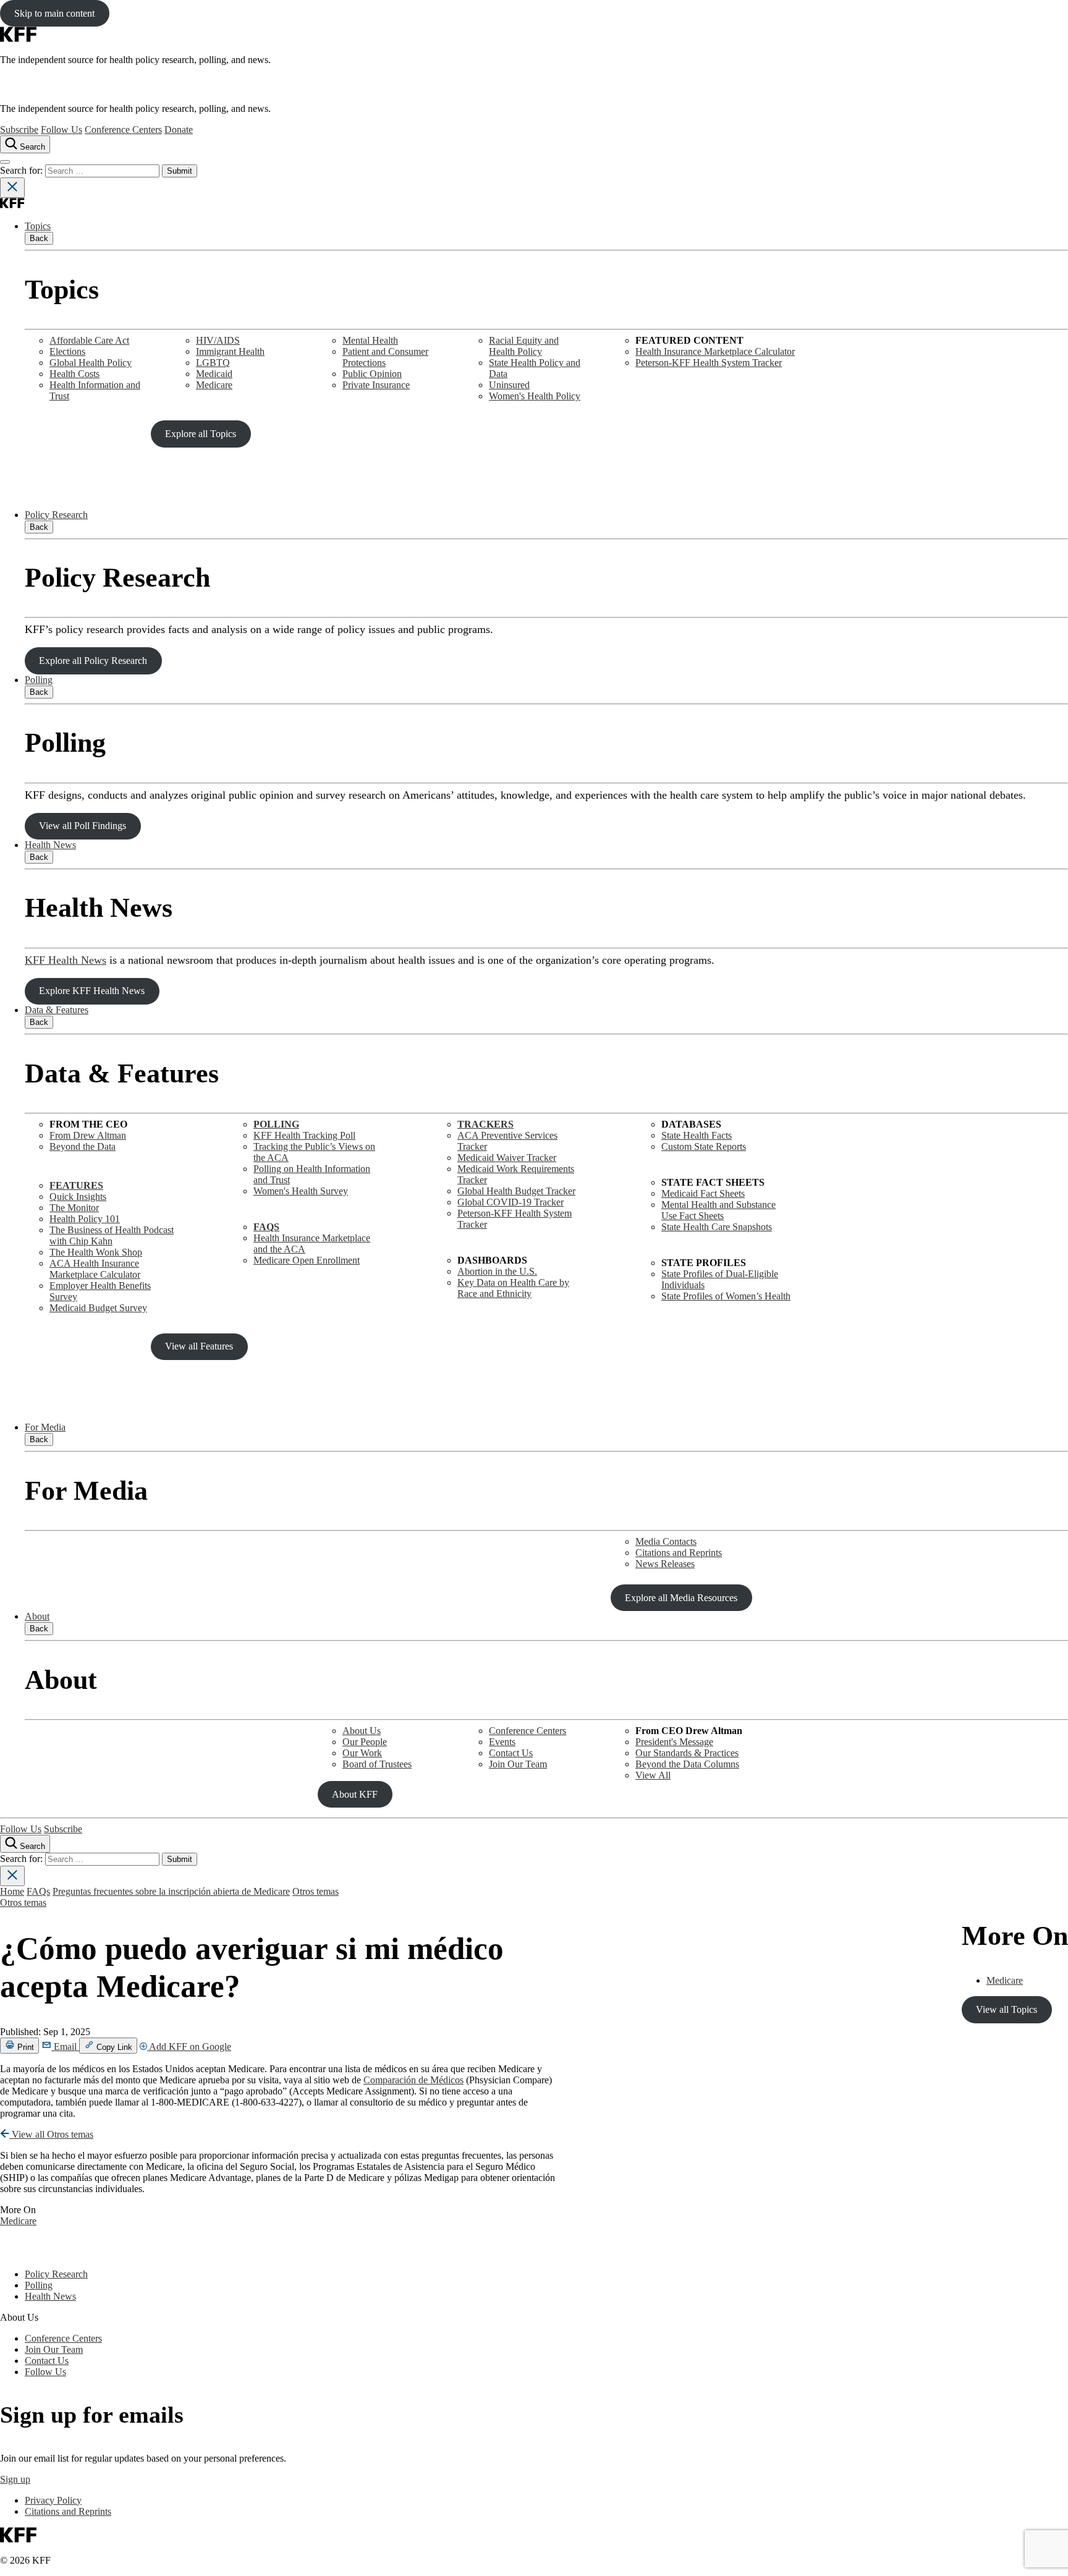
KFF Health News (66, 960)
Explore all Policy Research (93, 661)
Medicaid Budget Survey (98, 1308)
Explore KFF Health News (92, 991)
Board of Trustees (377, 1764)
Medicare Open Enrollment (307, 1260)
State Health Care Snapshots (717, 1227)
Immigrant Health (230, 351)
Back (39, 238)
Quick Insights (78, 1197)
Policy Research (56, 515)
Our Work (362, 1753)
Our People (365, 1742)
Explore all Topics (201, 434)
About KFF (355, 1794)
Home (12, 1891)
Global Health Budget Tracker (516, 1191)
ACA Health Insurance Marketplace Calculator (95, 1269)
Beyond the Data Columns (687, 1764)
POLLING (276, 1124)
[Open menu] (5, 162)
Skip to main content (54, 13)
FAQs (38, 1891)
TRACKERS (485, 1124)
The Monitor (74, 1208)
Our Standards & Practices (687, 1753)
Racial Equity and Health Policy (524, 346)
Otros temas (316, 1891)
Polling (39, 680)
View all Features (199, 1346)
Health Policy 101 (85, 1219)
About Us (362, 1731)
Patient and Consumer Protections (385, 357)
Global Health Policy (91, 363)
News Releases (665, 1564)
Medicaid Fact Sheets (703, 1193)
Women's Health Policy (535, 396)
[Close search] (12, 188)
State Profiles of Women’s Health (726, 1296)
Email (65, 2047)
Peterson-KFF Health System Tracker (709, 363)
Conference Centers (123, 130)
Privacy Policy (53, 2500)
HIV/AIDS (218, 340)
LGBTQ (213, 363)
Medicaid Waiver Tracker (507, 1158)
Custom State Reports (704, 1146)
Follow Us (61, 130)
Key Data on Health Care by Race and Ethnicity (513, 1288)
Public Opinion (372, 374)
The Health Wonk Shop (96, 1252)
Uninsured (509, 385)
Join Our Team (518, 1764)
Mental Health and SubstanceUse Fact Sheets (718, 1210)
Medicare (214, 385)
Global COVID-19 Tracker (511, 1202)
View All (653, 1775)
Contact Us (511, 1753)
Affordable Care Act (89, 340)
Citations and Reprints (679, 1553)
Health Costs (74, 374)
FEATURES (76, 1185)
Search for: (23, 170)
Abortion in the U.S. (497, 1271)
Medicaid (214, 374)
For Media (45, 1427)
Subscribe (19, 130)
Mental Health (370, 340)
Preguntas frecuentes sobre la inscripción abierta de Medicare (171, 1891)
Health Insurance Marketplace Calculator (715, 351)
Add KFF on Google (189, 2047)
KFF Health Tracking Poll (304, 1135)
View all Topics (1007, 2009)
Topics (38, 226)
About (37, 1616)
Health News (50, 845)
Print (24, 2047)
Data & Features (57, 1010)
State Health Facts (697, 1135)
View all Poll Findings (83, 826)
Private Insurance (376, 385)
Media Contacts (666, 1541)
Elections (67, 351)
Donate (179, 130)
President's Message (674, 1742)
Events (502, 1742)
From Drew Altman (88, 1135)
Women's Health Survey (301, 1191)
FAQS (266, 1227)
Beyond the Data (83, 1146)
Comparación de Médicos (413, 2080)
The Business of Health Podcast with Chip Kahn (112, 1235)
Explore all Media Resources (681, 1598)
